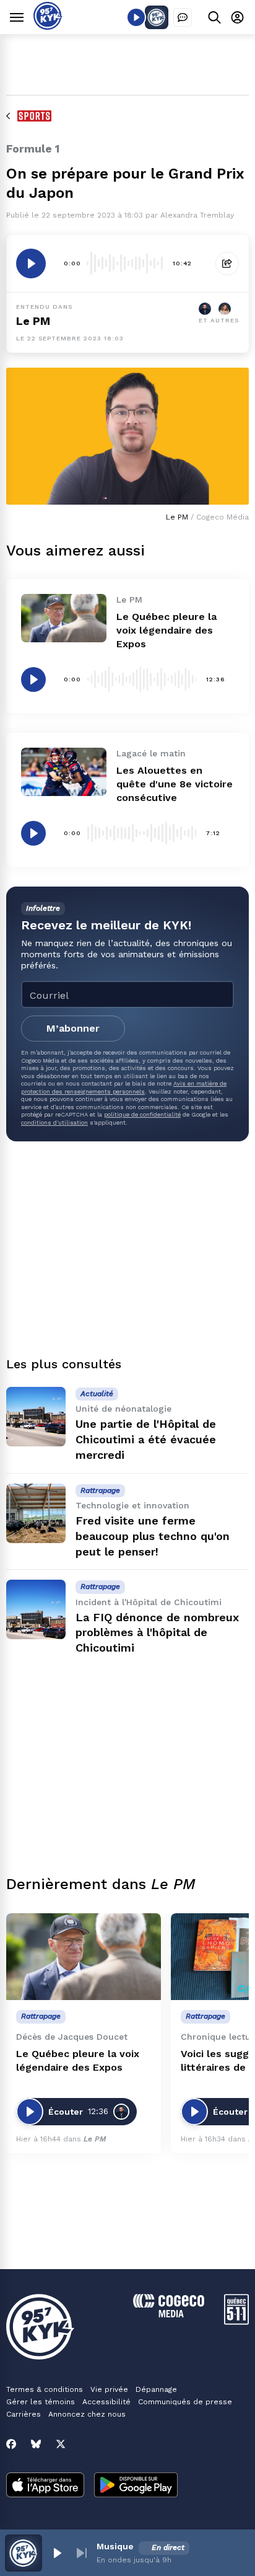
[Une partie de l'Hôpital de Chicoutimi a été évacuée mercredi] (36, 1417)
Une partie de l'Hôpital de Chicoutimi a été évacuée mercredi (146, 1439)
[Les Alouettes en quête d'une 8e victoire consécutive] (64, 772)
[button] (57, 2553)
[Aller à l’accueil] (48, 26)
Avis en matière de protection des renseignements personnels (124, 1087)
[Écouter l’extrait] (31, 263)
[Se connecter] (237, 17)
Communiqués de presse (185, 2402)
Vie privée (109, 2389)
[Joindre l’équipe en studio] (183, 17)
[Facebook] (11, 2444)
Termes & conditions (45, 2389)
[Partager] (227, 263)
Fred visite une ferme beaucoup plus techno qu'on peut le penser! (153, 1536)
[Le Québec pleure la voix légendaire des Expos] (64, 618)
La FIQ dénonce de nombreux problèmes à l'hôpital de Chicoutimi (157, 1633)
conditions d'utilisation (54, 1122)
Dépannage (156, 2389)
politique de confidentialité (142, 1114)
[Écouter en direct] (136, 17)
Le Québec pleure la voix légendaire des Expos (166, 630)
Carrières (24, 2414)
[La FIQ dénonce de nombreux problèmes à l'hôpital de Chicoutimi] (36, 1609)
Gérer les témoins (41, 2402)
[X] (61, 2444)
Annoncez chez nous (87, 2414)
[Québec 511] (236, 2321)
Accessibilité (106, 2402)
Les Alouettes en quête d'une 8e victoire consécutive (175, 784)
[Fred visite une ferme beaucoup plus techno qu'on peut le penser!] (36, 1513)
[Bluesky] (36, 2444)
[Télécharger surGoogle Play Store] (136, 2486)
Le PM (33, 321)
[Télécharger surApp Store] (45, 2486)
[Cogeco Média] (169, 2314)
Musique (115, 2546)
